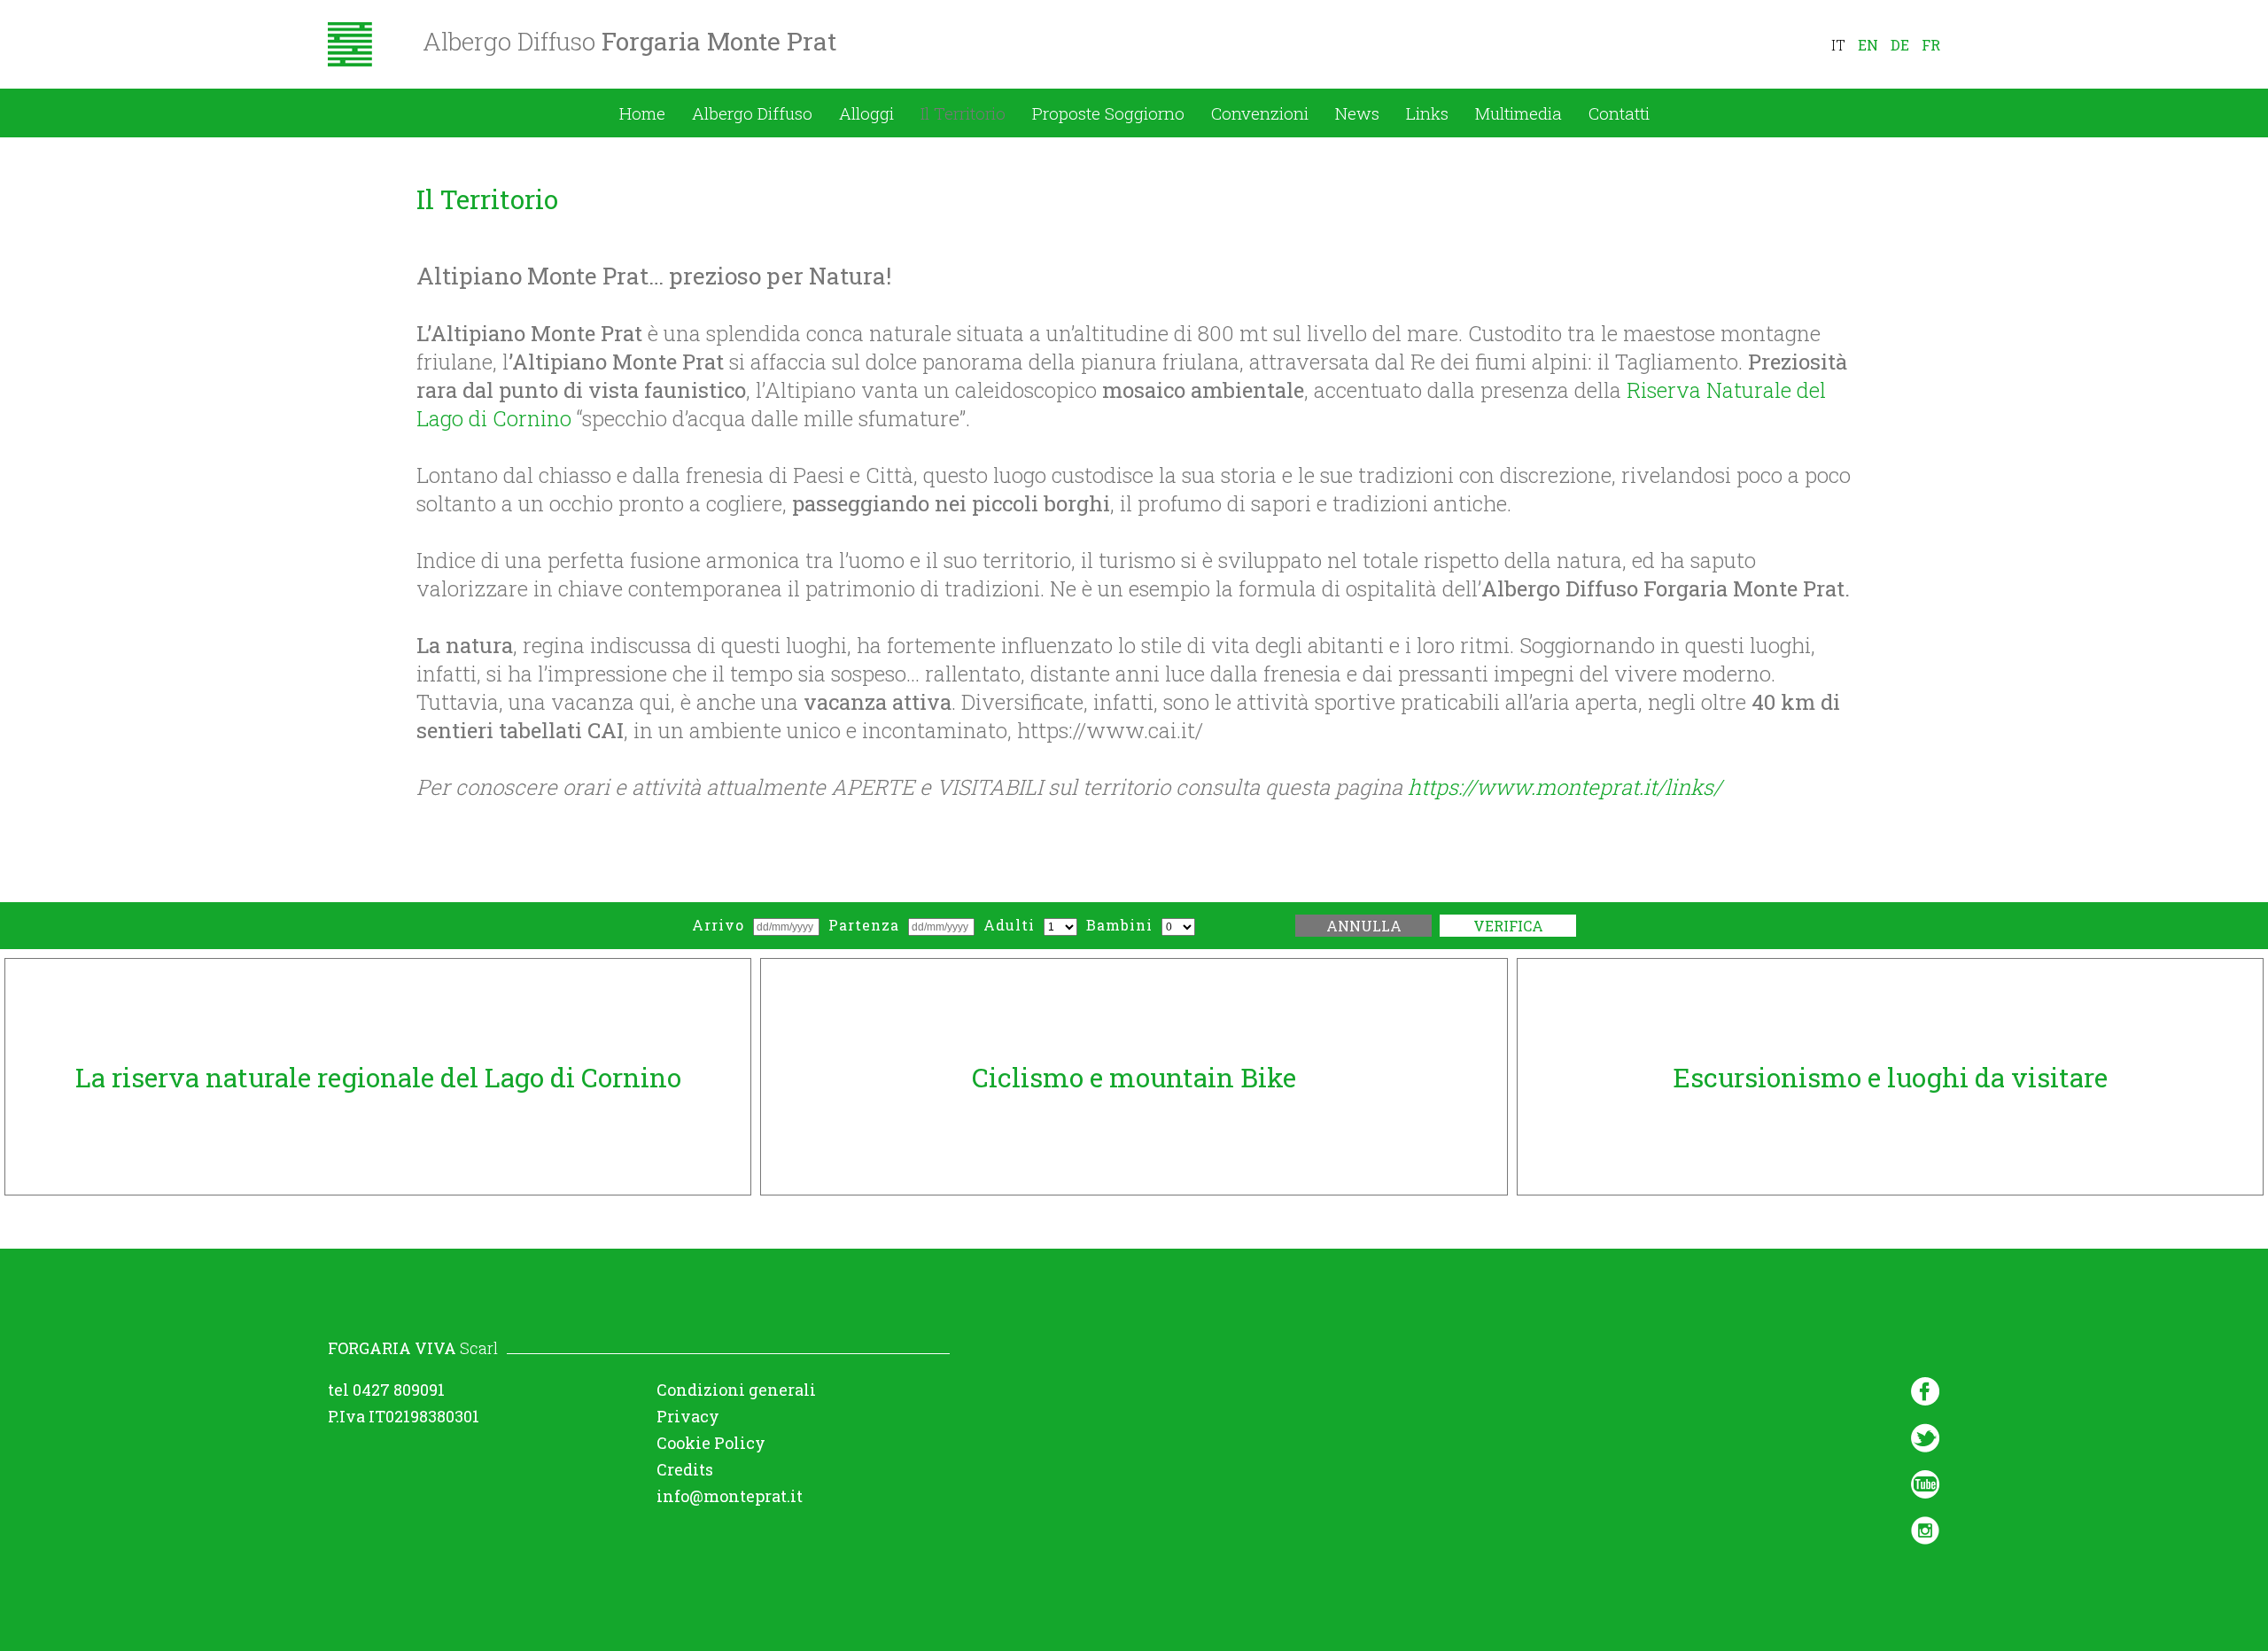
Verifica (1508, 926)
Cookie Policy (711, 1443)
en (1868, 45)
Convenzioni (1260, 113)
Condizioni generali (736, 1390)
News (1357, 113)
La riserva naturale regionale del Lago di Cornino (378, 1077)
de (1900, 45)
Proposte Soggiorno (1108, 113)
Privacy (688, 1416)
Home (642, 113)
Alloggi (866, 113)
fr (1931, 45)
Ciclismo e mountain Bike (1134, 1077)
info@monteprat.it (730, 1496)
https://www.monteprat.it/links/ (1565, 787)
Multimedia (1518, 113)
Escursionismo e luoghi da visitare (1890, 1077)
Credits (685, 1469)
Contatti (1619, 113)
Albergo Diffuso (752, 113)
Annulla (1364, 926)
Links (1427, 113)
